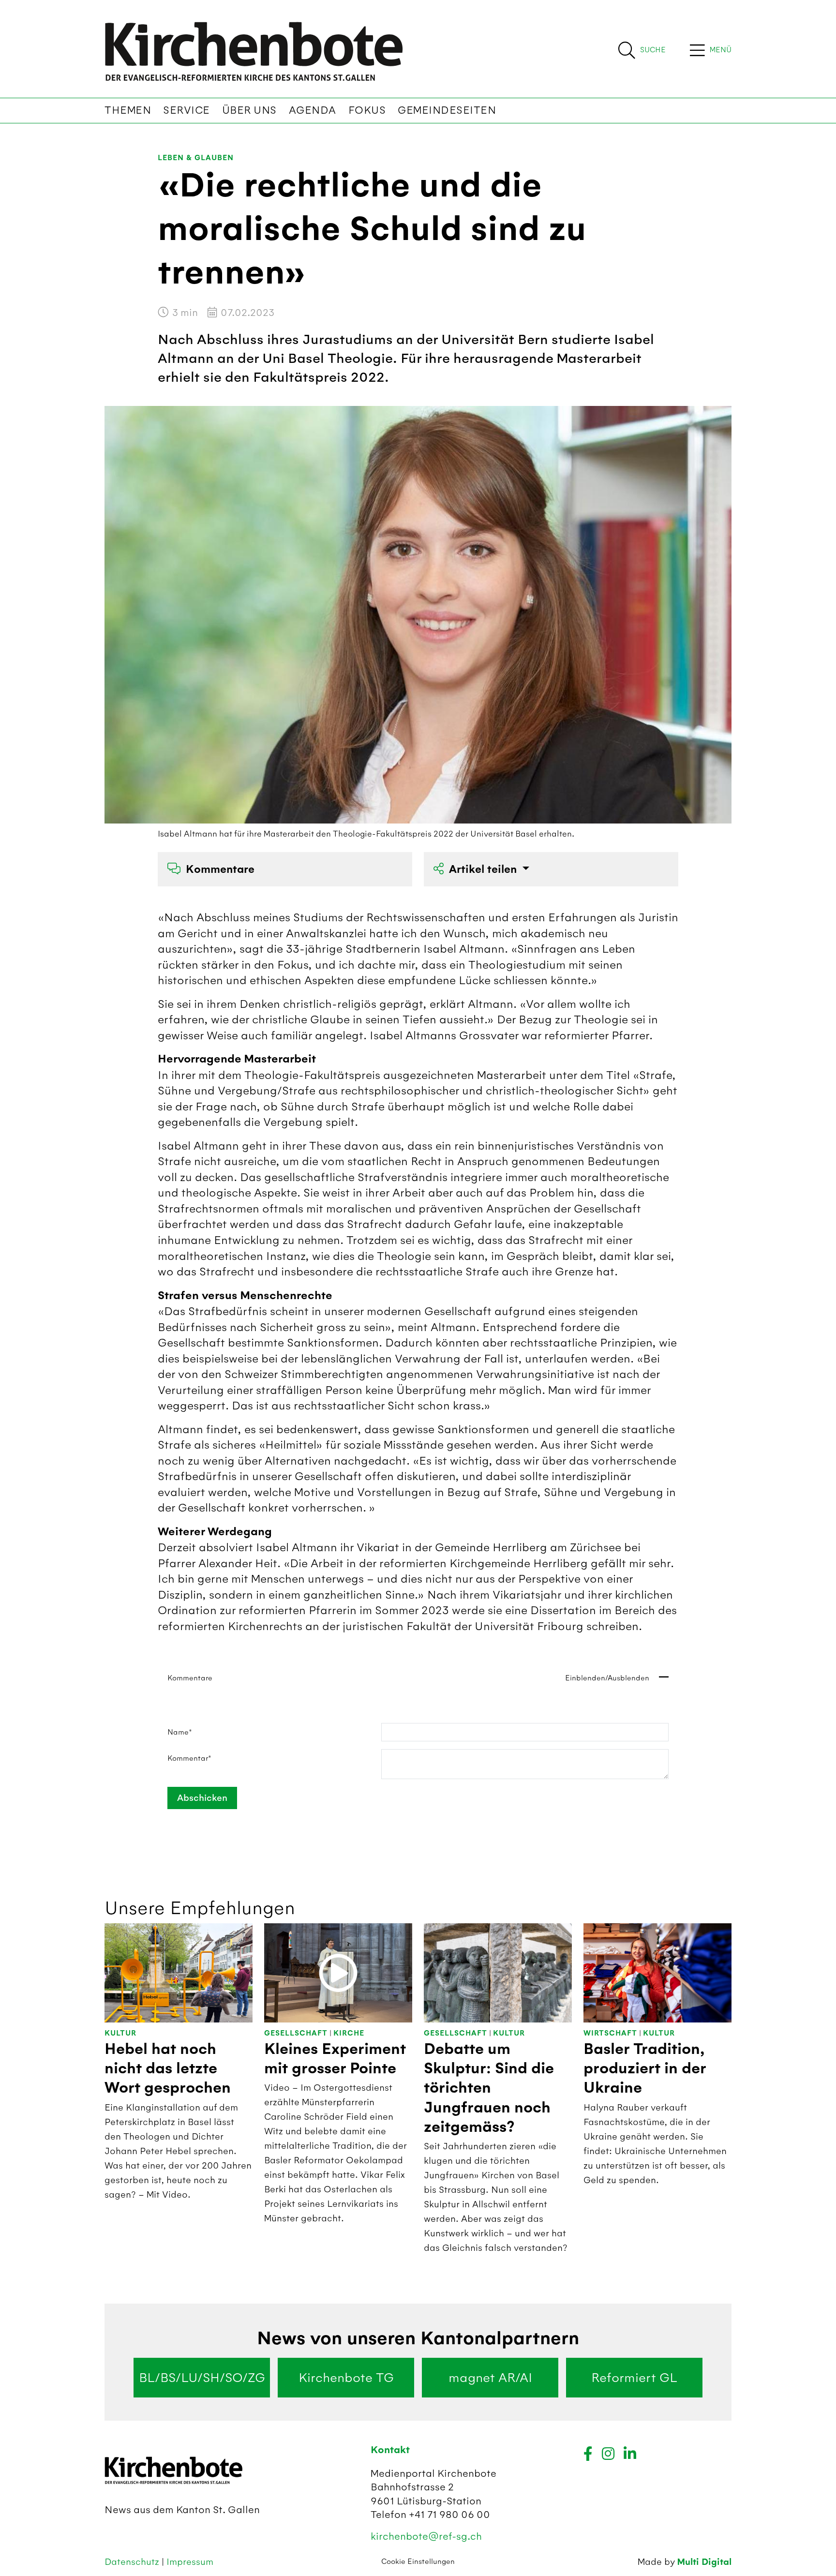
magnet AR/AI (490, 2378)
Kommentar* (189, 1758)
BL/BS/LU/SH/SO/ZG (202, 2378)
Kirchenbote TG (346, 2378)
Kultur (120, 2033)
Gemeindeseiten (447, 110)
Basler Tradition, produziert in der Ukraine (645, 2069)
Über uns (249, 110)
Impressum (190, 2562)
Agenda (313, 110)
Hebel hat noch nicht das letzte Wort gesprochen (168, 2069)
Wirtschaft (610, 2033)
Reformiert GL (634, 2378)
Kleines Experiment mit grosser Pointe (335, 2059)
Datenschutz (133, 2562)
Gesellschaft (296, 2033)
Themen (128, 110)
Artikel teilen (484, 869)
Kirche (349, 2033)
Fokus (367, 110)
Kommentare (220, 869)
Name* (180, 1732)
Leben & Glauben (196, 158)
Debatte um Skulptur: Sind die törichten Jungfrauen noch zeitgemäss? (489, 2088)
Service (187, 110)
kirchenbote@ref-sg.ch (426, 2536)
